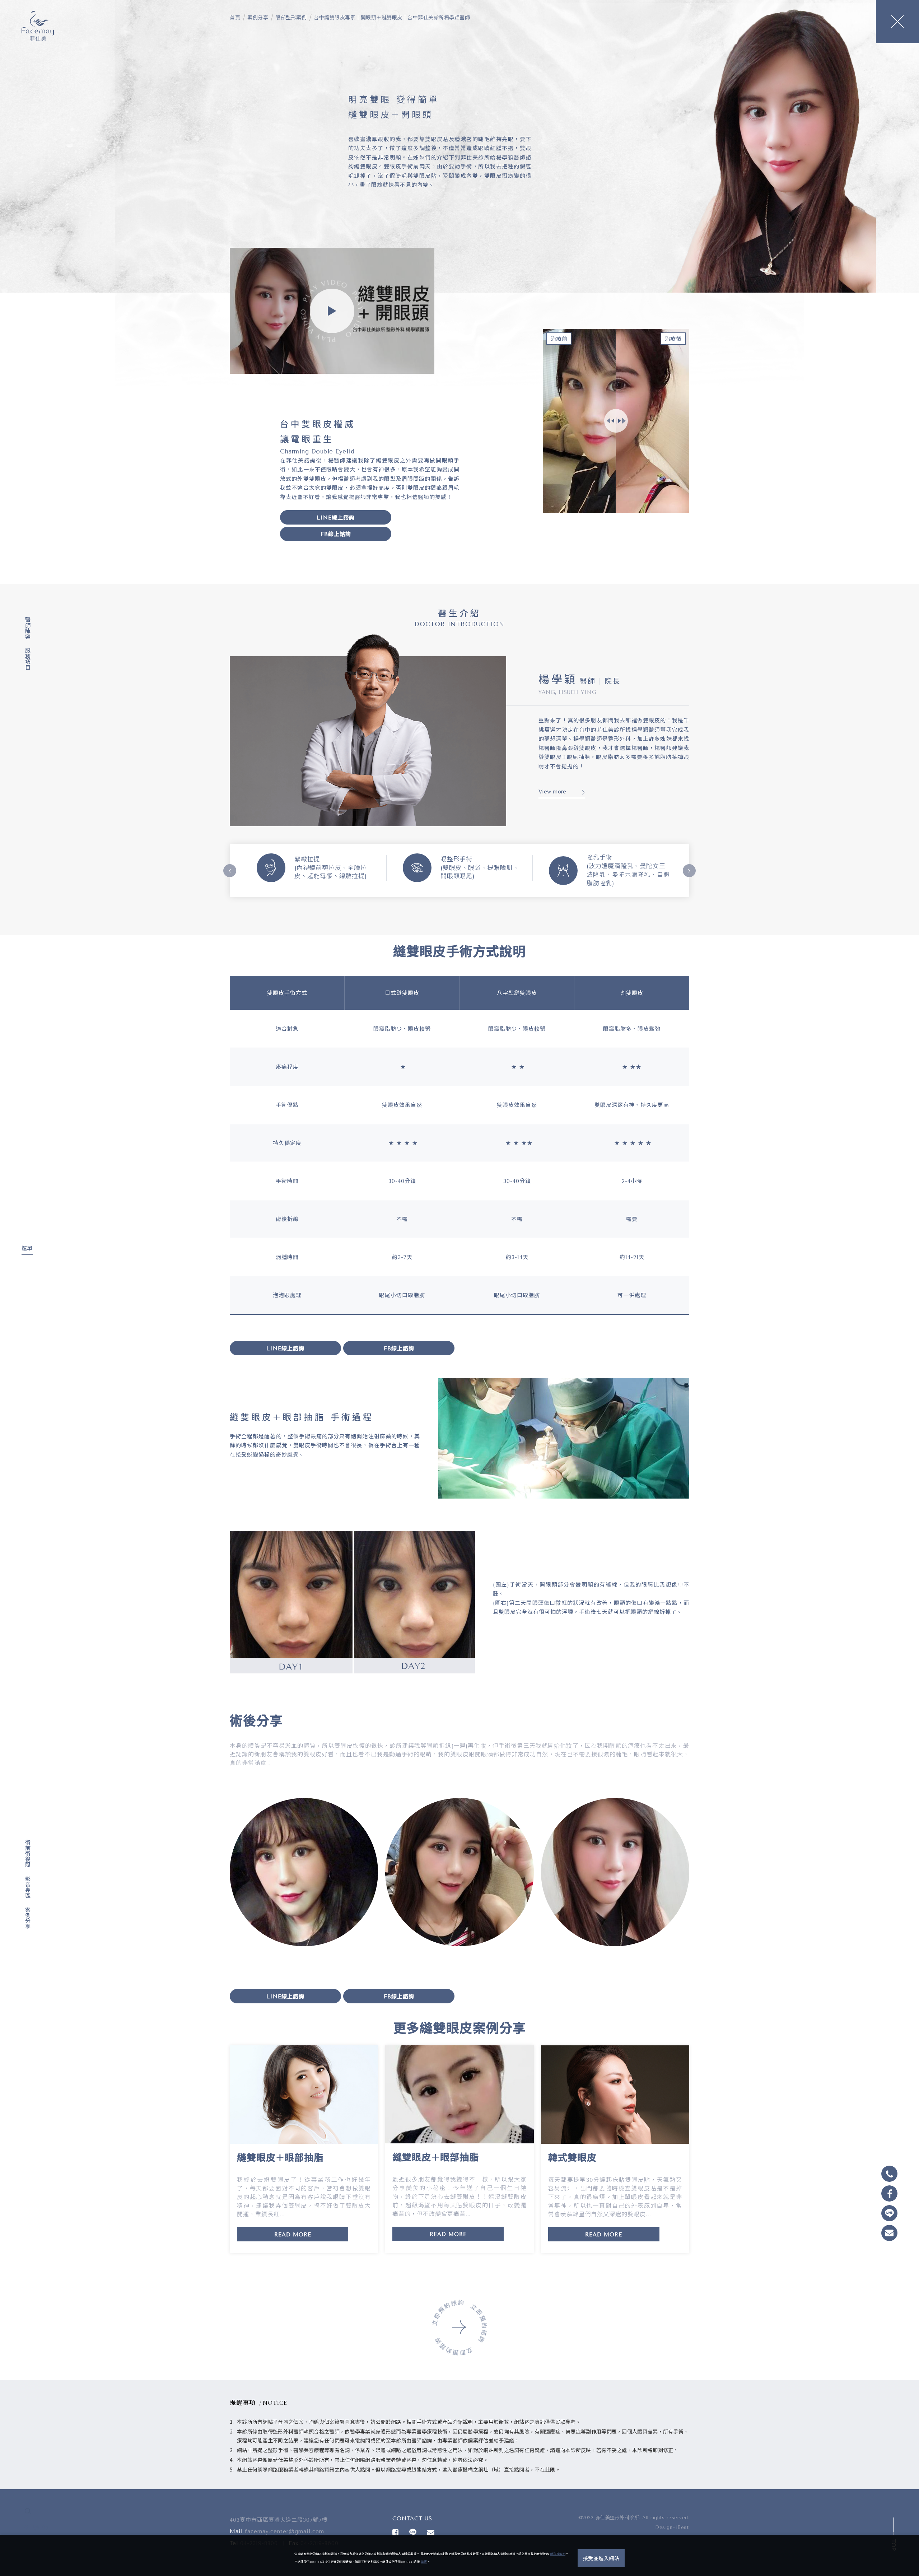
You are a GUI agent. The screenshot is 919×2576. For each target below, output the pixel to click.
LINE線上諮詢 (336, 518)
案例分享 (27, 1918)
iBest (682, 2527)
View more (552, 792)
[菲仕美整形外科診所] (38, 26)
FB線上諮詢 (336, 534)
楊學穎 (558, 680)
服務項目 (27, 659)
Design (664, 2527)
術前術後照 (27, 1853)
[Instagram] (45, 2528)
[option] (314, 870)
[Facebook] (26, 2528)
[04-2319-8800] (889, 2174)
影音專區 (27, 1887)
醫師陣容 (27, 628)
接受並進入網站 (601, 2559)
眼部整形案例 (291, 18)
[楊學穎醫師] (368, 727)
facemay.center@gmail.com (284, 2531)
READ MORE (293, 2235)
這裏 (424, 2562)
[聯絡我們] (431, 2532)
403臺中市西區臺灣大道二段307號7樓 (279, 2520)
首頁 (235, 18)
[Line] (36, 2528)
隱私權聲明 (558, 2554)
